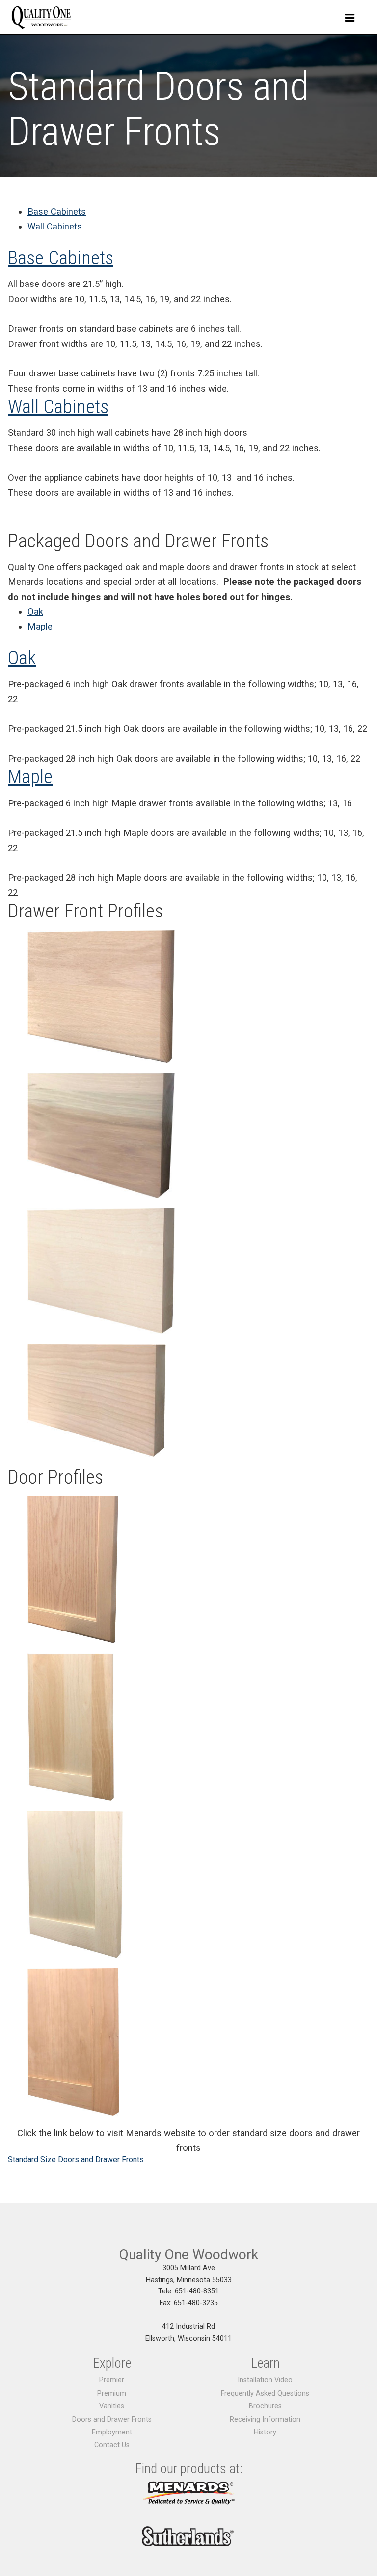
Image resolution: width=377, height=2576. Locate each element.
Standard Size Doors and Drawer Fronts (76, 2160)
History (265, 2432)
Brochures (265, 2406)
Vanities (112, 2406)
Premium (112, 2393)
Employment (112, 2432)
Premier (112, 2380)
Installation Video (265, 2380)
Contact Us (112, 2445)
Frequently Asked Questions (265, 2393)
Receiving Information (265, 2419)
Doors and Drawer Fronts (112, 2419)
